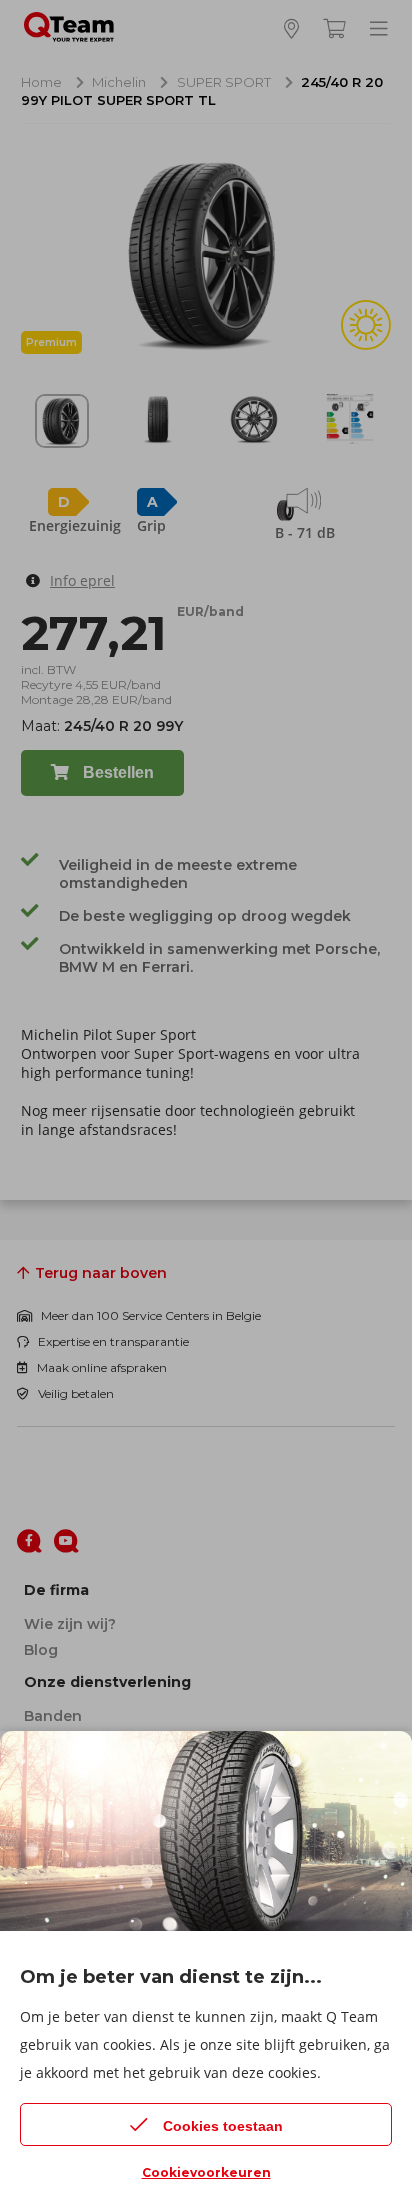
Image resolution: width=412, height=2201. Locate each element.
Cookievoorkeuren (206, 2172)
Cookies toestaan (223, 2126)
